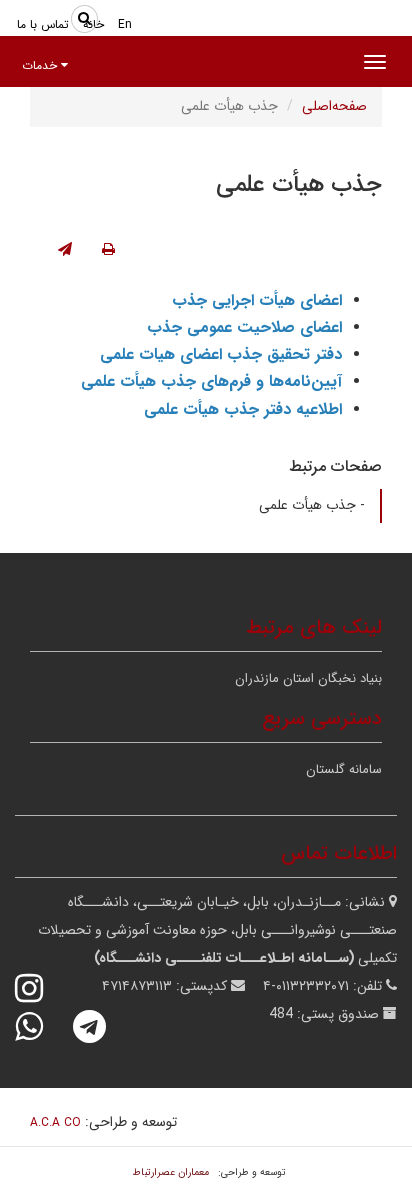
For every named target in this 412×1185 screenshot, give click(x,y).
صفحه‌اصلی (334, 106)
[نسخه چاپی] (108, 250)
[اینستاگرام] (42, 988)
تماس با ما (43, 24)
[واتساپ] (42, 1026)
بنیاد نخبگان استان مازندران (308, 678)
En (125, 24)
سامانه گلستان (344, 769)
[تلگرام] (102, 1026)
